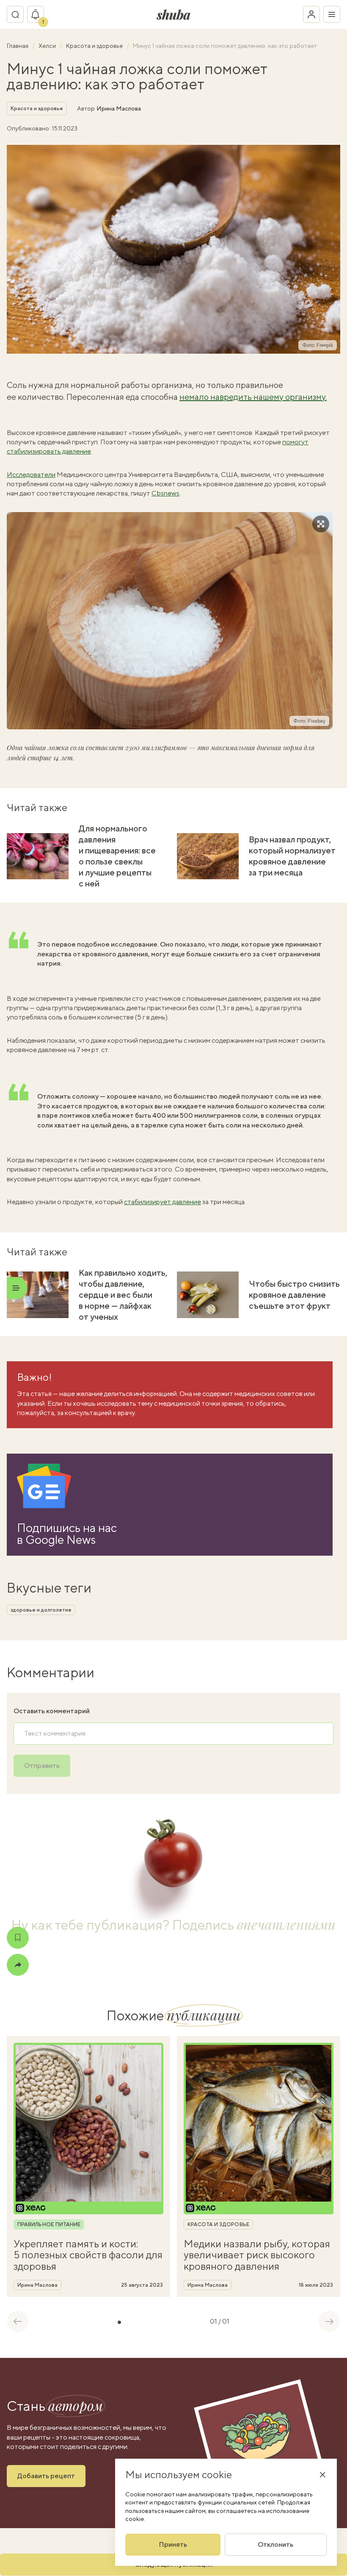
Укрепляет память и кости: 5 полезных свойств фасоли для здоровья (88, 2255)
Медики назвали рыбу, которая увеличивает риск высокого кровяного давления (257, 2255)
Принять (173, 2544)
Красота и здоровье (95, 46)
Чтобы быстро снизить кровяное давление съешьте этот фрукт (294, 1295)
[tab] (119, 2322)
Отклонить (275, 2544)
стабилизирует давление (162, 1202)
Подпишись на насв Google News (67, 1534)
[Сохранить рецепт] (18, 1938)
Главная (18, 46)
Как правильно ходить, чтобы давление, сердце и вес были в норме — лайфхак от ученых (123, 1295)
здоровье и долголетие (41, 1610)
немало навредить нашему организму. (253, 397)
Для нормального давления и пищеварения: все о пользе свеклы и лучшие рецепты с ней (117, 856)
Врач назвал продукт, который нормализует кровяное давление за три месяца (292, 856)
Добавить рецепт (46, 2476)
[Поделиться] (18, 1965)
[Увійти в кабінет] (311, 14)
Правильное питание (49, 2224)
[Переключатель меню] (332, 14)
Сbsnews (165, 493)
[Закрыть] (322, 2474)
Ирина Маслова (119, 108)
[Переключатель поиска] (15, 14)
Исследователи (31, 475)
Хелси (48, 46)
